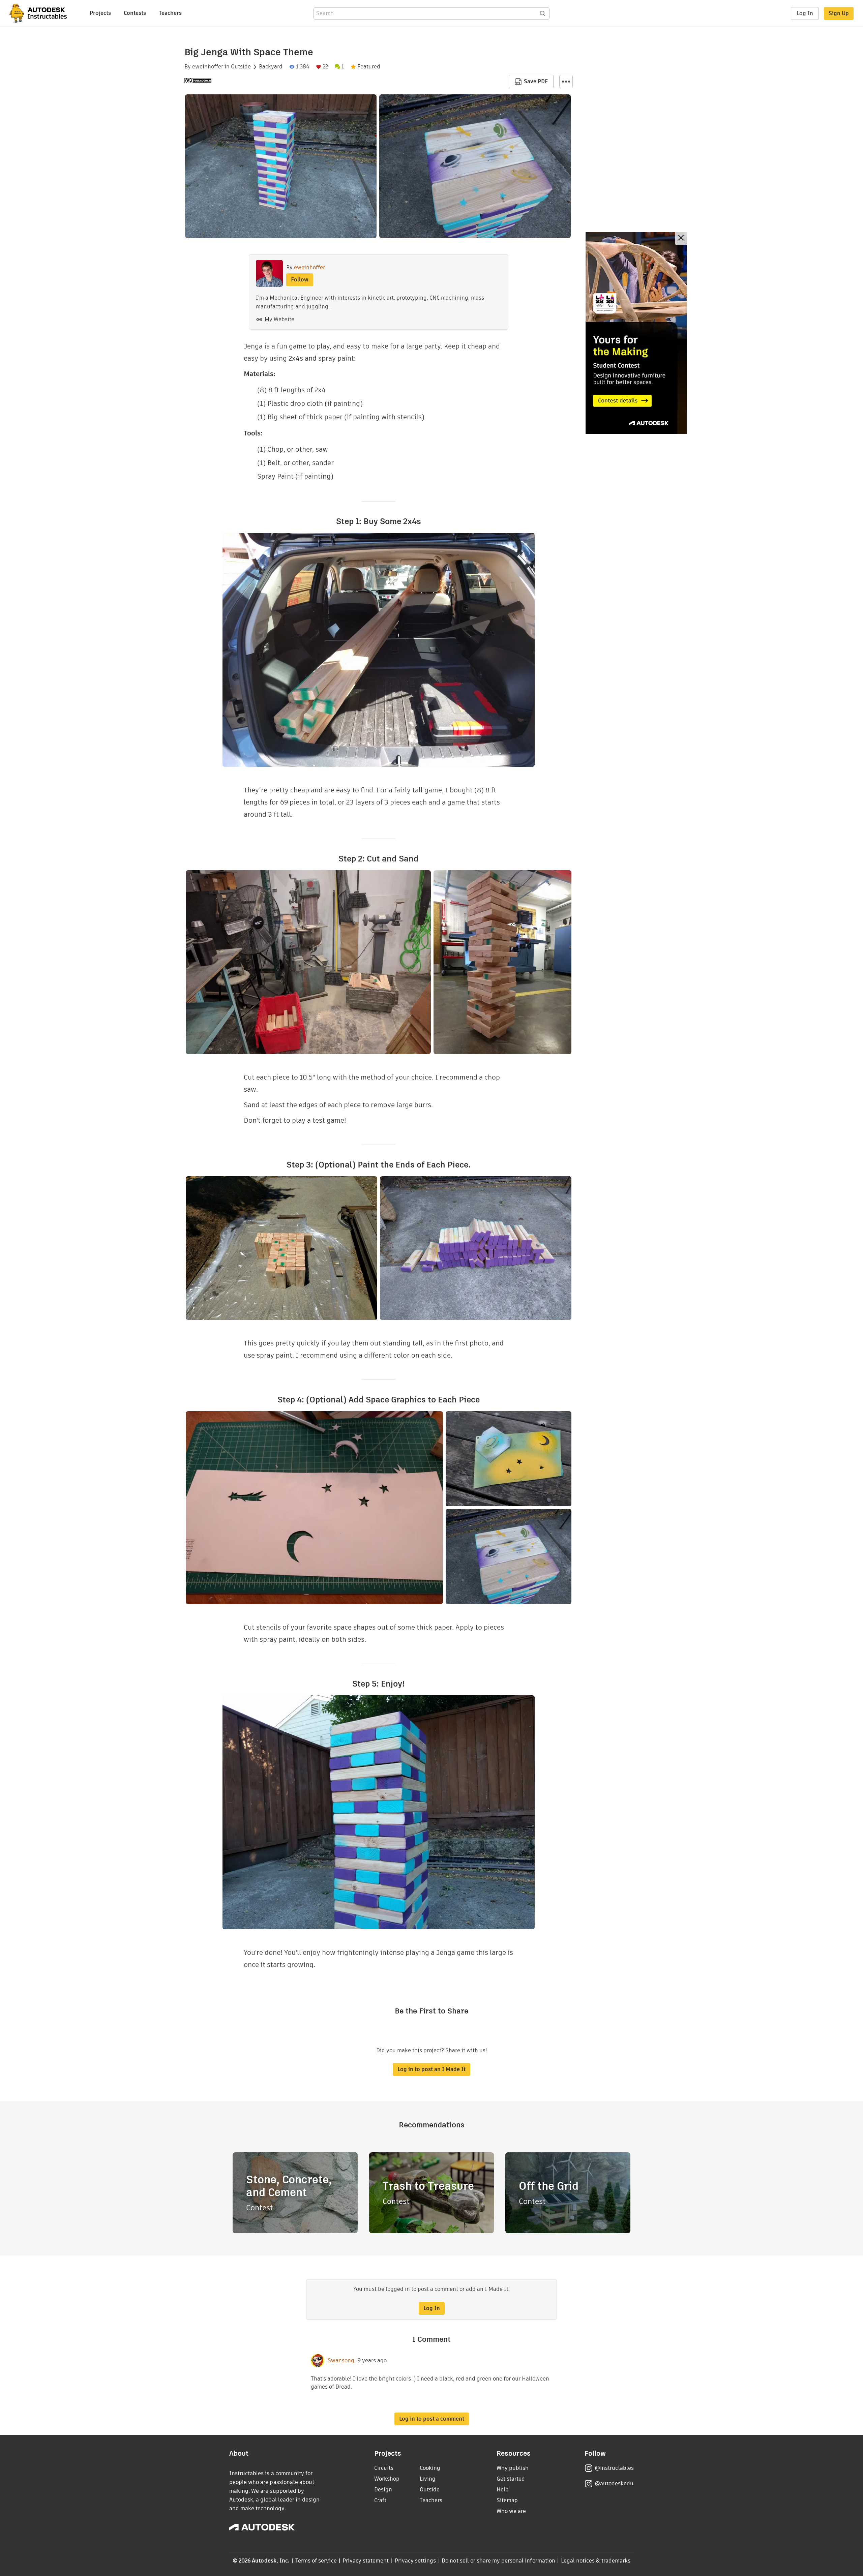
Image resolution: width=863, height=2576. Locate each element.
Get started (511, 2479)
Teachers (170, 13)
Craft (380, 2500)
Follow (300, 280)
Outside (241, 67)
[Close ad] (681, 238)
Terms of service (316, 2561)
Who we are (511, 2511)
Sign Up (839, 13)
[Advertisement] (636, 333)
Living (428, 2479)
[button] (566, 82)
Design (383, 2490)
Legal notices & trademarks (596, 2561)
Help (503, 2490)
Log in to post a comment (432, 2419)
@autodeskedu (614, 2483)
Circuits (384, 2468)
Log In (805, 13)
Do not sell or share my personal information (498, 2561)
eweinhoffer (208, 67)
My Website (279, 319)
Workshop (387, 2479)
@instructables (614, 2468)
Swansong (341, 2361)
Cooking (430, 2468)
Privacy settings (415, 2561)
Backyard (271, 67)
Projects (100, 13)
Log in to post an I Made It (431, 2069)
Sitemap (507, 2500)
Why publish (513, 2468)
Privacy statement (366, 2561)
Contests (135, 13)
